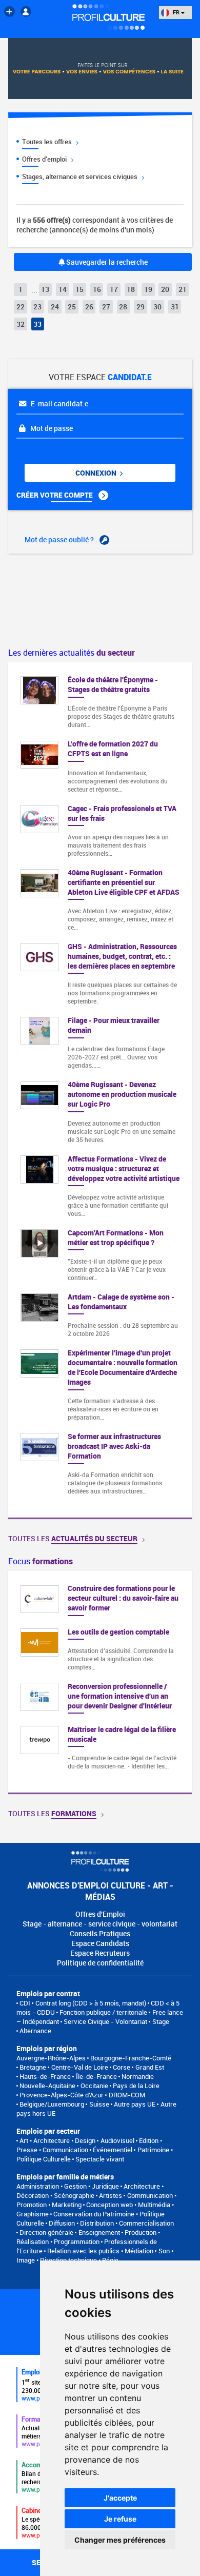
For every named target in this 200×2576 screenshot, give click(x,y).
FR (176, 12)
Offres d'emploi (45, 159)
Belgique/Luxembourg (52, 2104)
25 (72, 307)
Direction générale (46, 2232)
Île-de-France (96, 2076)
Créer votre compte (55, 495)
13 (45, 289)
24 (55, 307)
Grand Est (150, 2067)
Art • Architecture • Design (57, 2140)
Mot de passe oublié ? (60, 539)
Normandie (138, 2076)
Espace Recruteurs (100, 1953)
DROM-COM (127, 2095)
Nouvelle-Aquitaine (47, 2086)
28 (123, 307)
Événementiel (113, 2150)
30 (157, 307)
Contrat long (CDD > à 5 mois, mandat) (91, 2003)
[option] (100, 1682)
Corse (122, 2067)
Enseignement (99, 2232)
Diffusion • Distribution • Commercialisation (111, 2223)
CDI (25, 2003)
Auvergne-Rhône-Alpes (51, 2058)
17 (114, 289)
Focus (41, 1561)
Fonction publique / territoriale (103, 2012)
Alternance (35, 2031)
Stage (161, 2021)
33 (37, 324)
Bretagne (33, 2067)
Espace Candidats (100, 1943)
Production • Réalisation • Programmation (88, 2237)
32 (21, 324)
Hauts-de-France (45, 2076)
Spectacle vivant (100, 2159)
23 (37, 307)
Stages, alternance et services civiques (81, 176)
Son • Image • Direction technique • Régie (95, 2255)
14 (63, 289)
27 (106, 307)
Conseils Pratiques (100, 1933)
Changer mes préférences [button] (120, 2540)
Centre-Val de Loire (80, 2067)
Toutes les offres (48, 142)
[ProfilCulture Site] (9, 12)
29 (141, 307)
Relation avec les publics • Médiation (100, 2251)
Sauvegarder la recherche (106, 262)
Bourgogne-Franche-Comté (131, 2058)
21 (183, 289)
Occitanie (94, 2086)
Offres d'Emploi (100, 1914)
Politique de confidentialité (100, 1963)
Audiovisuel (117, 2140)
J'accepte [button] (120, 2498)
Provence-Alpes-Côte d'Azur (62, 2095)
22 (21, 307)
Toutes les (73, 1538)
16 (97, 289)
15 (79, 289)
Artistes (111, 2195)
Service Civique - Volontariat (105, 2021)
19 (148, 289)
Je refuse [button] (120, 2519)
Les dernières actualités (72, 653)
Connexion (97, 473)
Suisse (99, 2104)
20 (165, 289)
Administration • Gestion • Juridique (68, 2186)
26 (89, 307)
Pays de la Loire (136, 2086)
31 (175, 307)
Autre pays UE (135, 2104)
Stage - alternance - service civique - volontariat (100, 1924)
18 (131, 289)
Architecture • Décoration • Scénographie (90, 2191)
